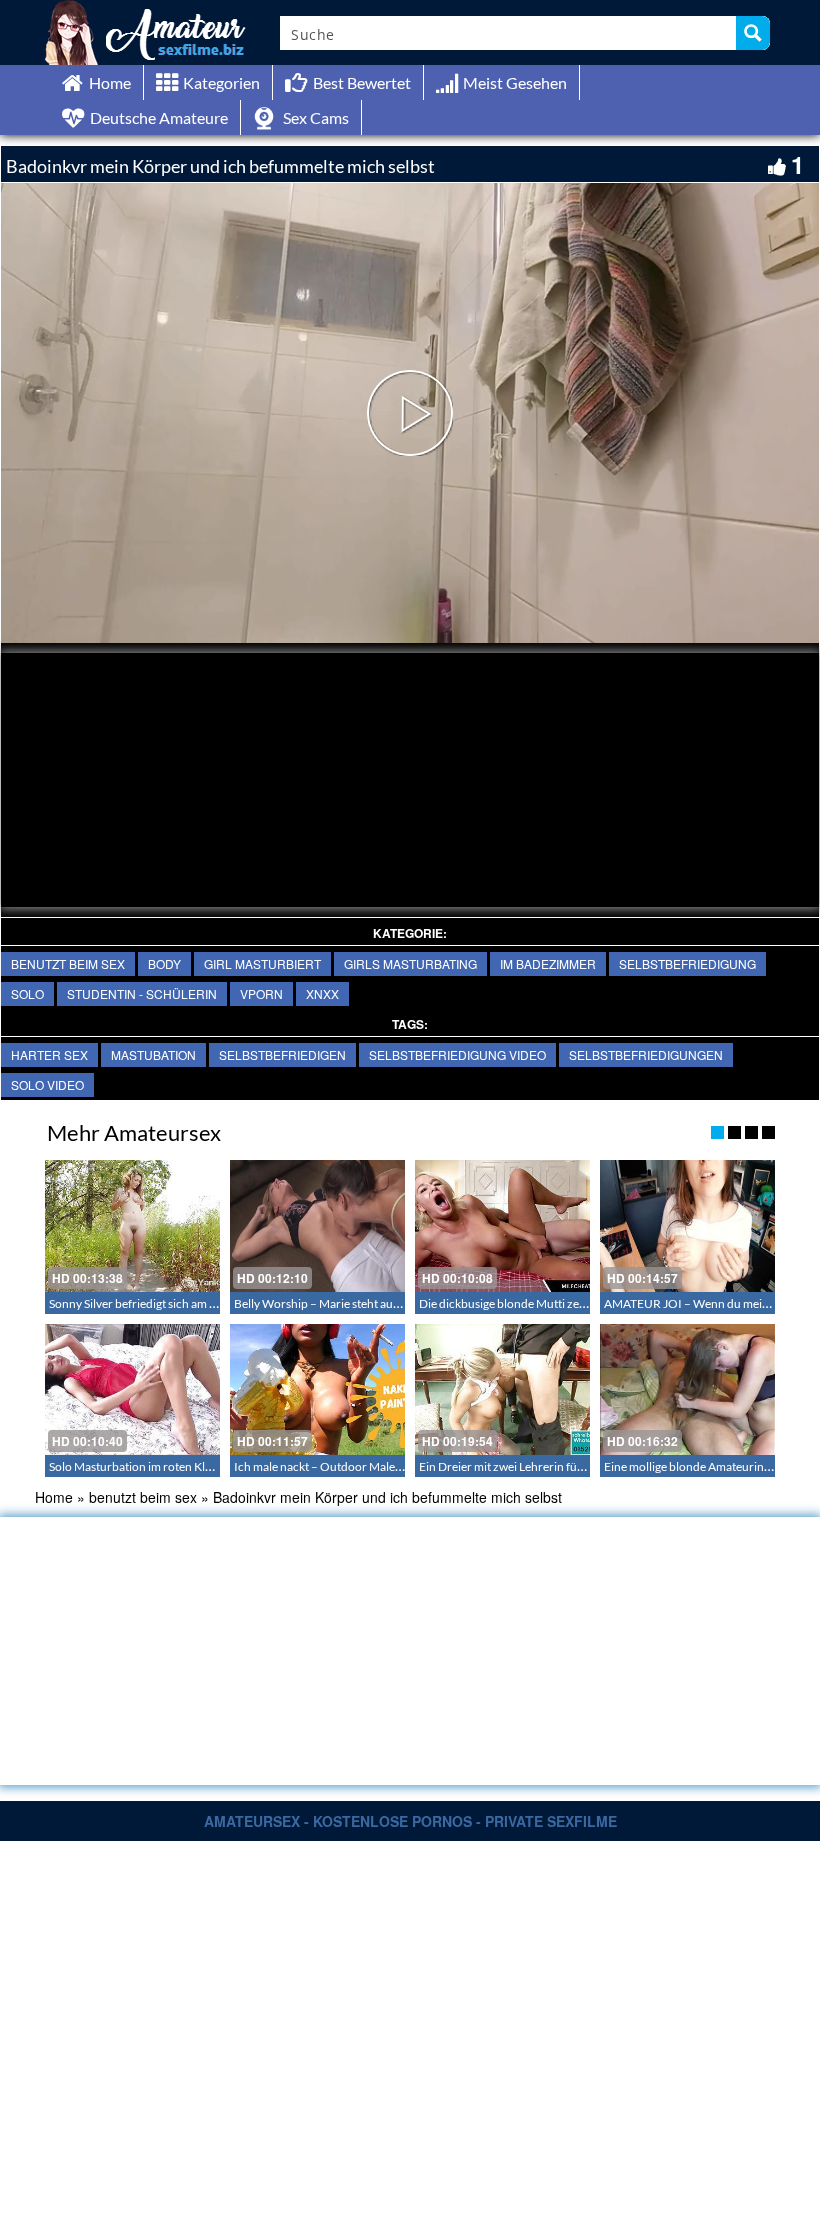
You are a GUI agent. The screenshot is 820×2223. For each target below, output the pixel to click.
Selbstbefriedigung (687, 963)
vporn (261, 993)
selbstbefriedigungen (646, 1054)
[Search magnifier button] (753, 33)
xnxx (322, 993)
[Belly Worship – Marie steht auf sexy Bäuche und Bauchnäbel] (317, 1225)
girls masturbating (410, 963)
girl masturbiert (262, 963)
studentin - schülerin (142, 993)
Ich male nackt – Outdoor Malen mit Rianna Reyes (363, 1466)
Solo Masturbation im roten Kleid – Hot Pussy (166, 1466)
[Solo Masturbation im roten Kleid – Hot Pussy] (132, 1389)
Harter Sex (49, 1054)
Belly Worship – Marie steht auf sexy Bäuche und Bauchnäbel (393, 1303)
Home (54, 1497)
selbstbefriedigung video (457, 1054)
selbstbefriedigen (282, 1054)
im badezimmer (548, 963)
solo (27, 993)
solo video (47, 1084)
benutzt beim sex (68, 963)
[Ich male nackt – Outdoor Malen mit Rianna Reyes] (317, 1389)
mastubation (153, 1054)
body (164, 963)
